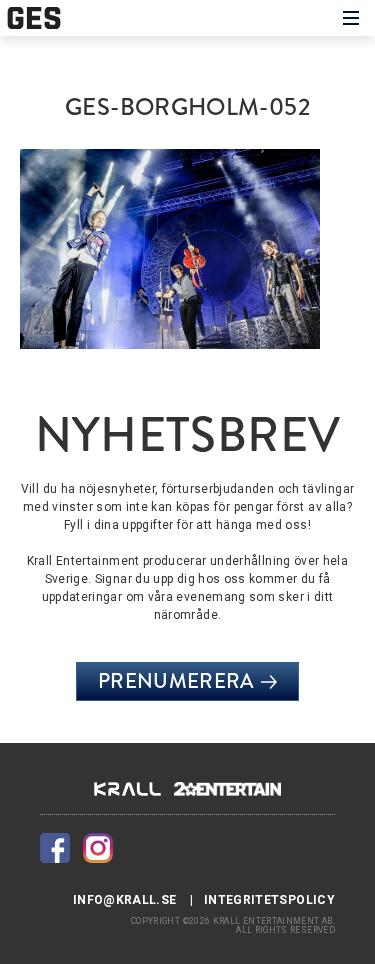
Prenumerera (176, 681)
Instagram (98, 848)
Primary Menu (351, 18)
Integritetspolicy (269, 900)
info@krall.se (125, 900)
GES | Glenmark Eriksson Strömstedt (42, 18)
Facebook (55, 848)
